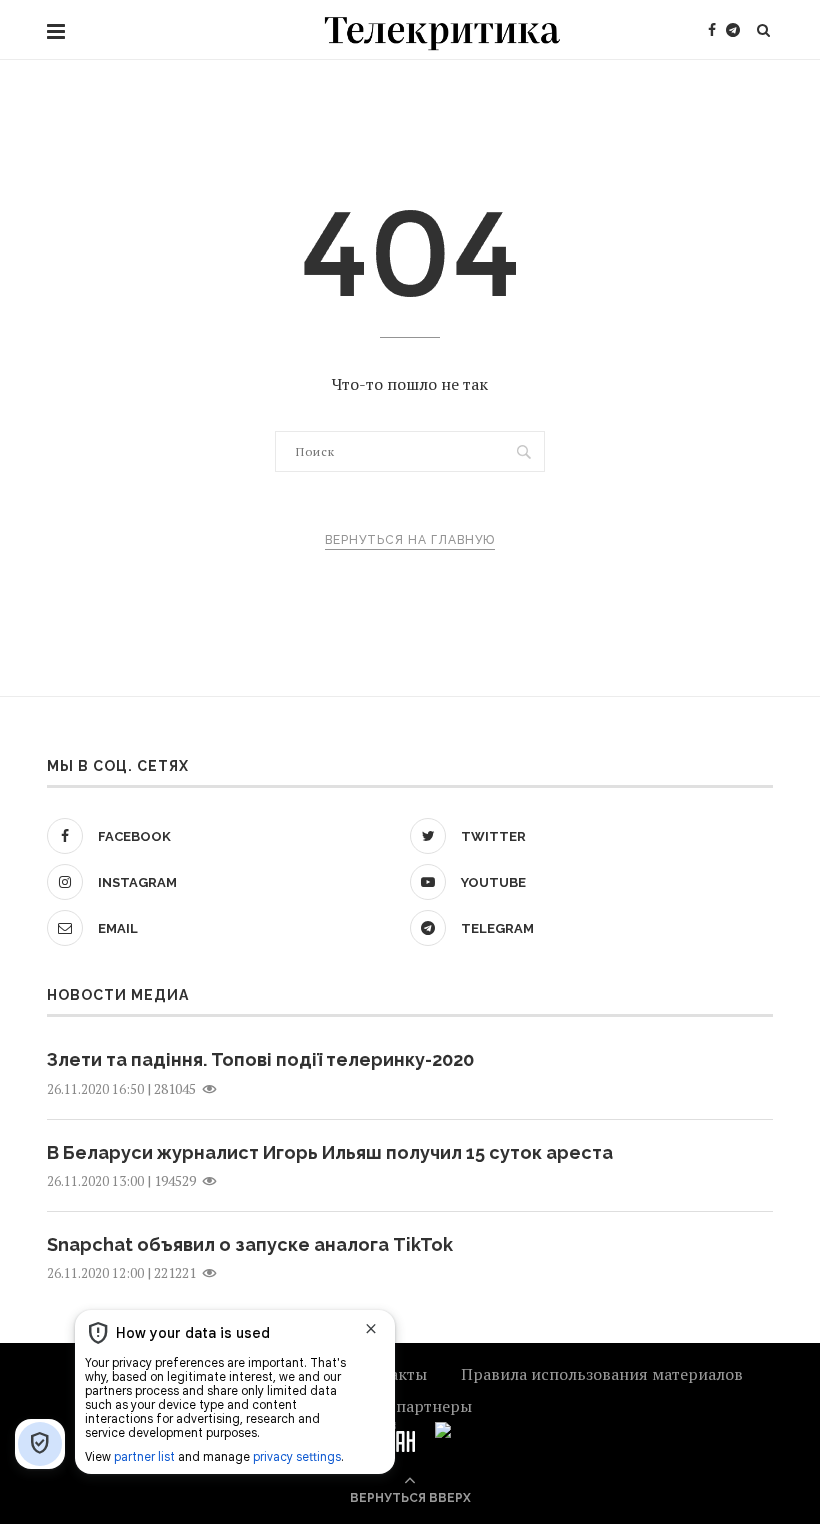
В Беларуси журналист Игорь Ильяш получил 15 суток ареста (330, 1152)
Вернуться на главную (410, 540)
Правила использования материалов (602, 1374)
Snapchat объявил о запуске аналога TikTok (250, 1244)
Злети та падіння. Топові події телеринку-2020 (260, 1059)
